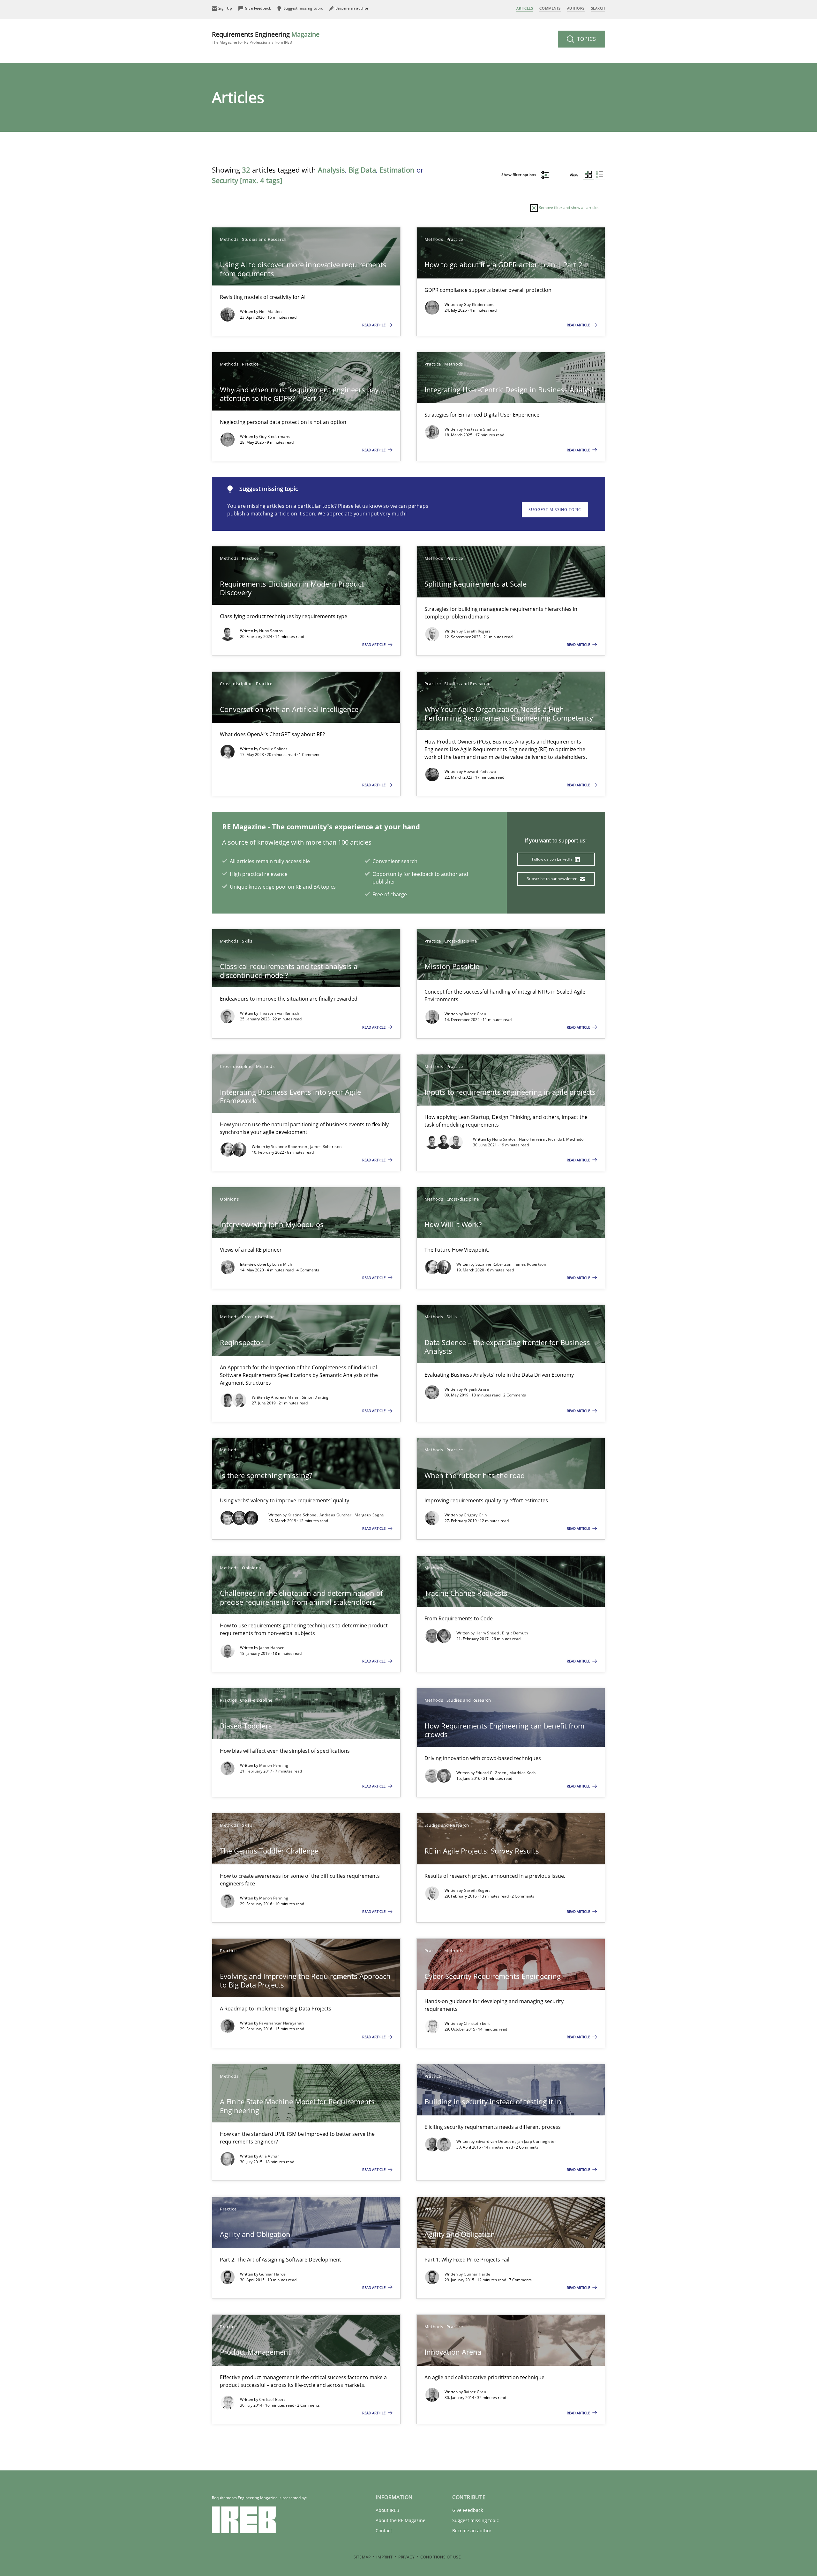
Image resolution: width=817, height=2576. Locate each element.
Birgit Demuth (515, 1633)
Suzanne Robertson (289, 1147)
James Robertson (326, 1147)
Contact (384, 2531)
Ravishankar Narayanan (281, 2023)
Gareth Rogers (477, 631)
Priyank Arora (476, 1389)
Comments (550, 8)
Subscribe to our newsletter (552, 879)
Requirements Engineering (266, 37)
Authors (576, 8)
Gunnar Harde (273, 2274)
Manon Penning (274, 1765)
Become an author (472, 2531)
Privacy (406, 2557)
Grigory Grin (475, 1515)
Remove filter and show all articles (569, 207)
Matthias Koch (523, 1773)
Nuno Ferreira (532, 1139)
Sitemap (362, 2557)
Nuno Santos (271, 631)
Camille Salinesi (274, 749)
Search (598, 8)
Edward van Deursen (495, 2141)
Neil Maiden (270, 311)
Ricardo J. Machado (566, 1139)
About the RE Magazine (401, 2520)
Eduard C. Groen (491, 1773)
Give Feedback (468, 2510)
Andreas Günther (336, 1515)
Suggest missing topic (555, 510)
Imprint (384, 2557)
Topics (586, 39)
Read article (374, 325)
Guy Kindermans (479, 304)
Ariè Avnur (269, 2156)
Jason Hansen (272, 1648)
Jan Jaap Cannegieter (537, 2141)
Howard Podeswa (480, 771)
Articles (525, 8)
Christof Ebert (477, 2023)
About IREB (387, 2510)
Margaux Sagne (369, 1515)
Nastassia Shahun (480, 429)
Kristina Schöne (303, 1515)
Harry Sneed (488, 1633)
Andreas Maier (285, 1397)
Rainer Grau (475, 1014)
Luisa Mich (282, 1264)
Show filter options (519, 175)
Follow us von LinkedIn (553, 859)
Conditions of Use (441, 2557)
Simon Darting (315, 1397)
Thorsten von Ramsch (279, 1013)
